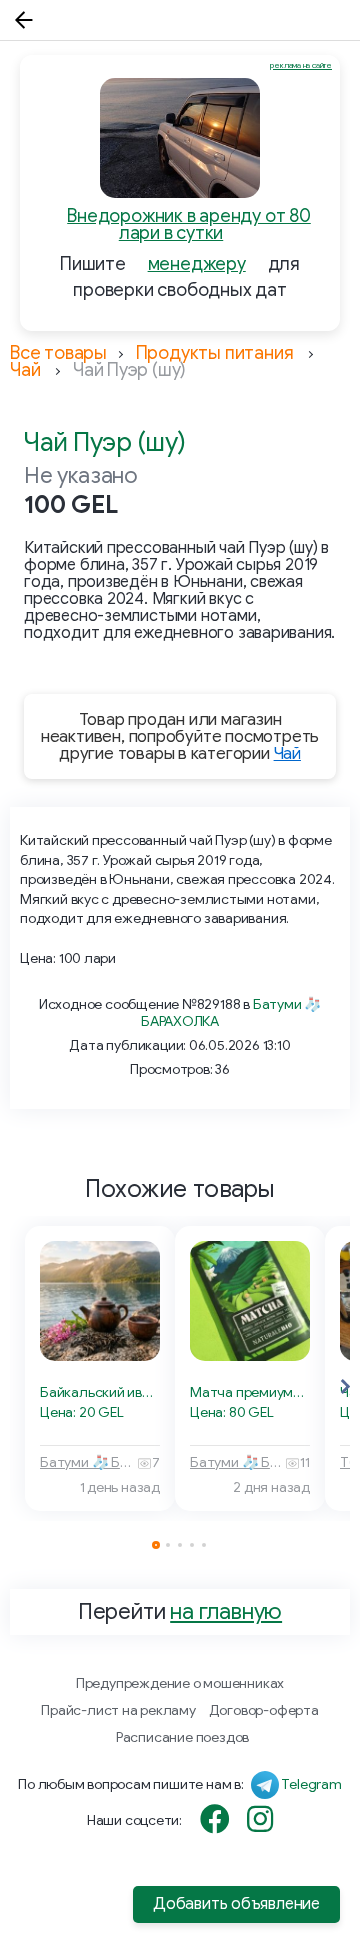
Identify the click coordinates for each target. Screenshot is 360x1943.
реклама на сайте (301, 65)
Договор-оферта (264, 1710)
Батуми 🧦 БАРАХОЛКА (88, 1462)
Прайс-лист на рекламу (118, 1710)
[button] (345, 1387)
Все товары (58, 353)
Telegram (311, 1784)
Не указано (81, 475)
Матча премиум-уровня (250, 1392)
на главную (226, 1611)
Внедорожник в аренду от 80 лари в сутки (189, 224)
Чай (25, 370)
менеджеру (197, 264)
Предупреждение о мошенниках (180, 1683)
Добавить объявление (236, 1904)
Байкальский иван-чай (100, 1392)
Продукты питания (215, 353)
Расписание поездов (182, 1737)
